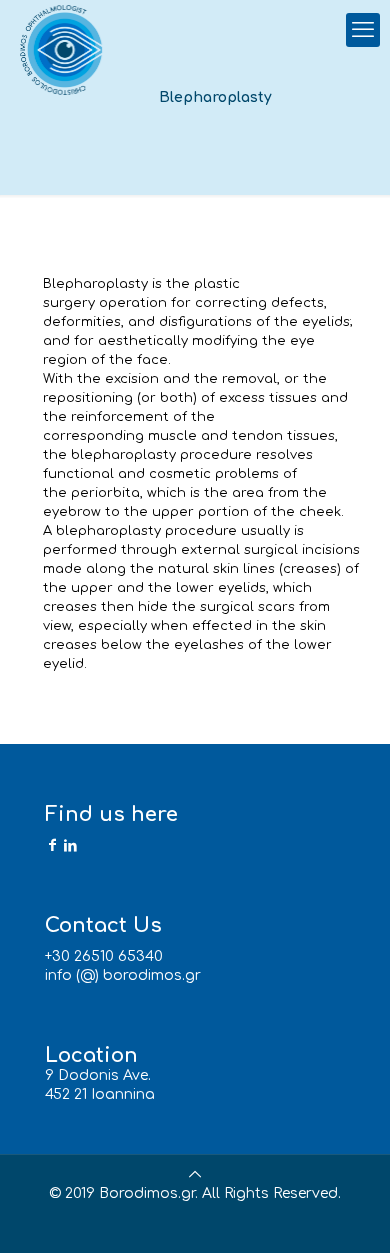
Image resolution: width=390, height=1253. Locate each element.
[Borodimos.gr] (64, 50)
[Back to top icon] (195, 1174)
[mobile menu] (363, 30)
